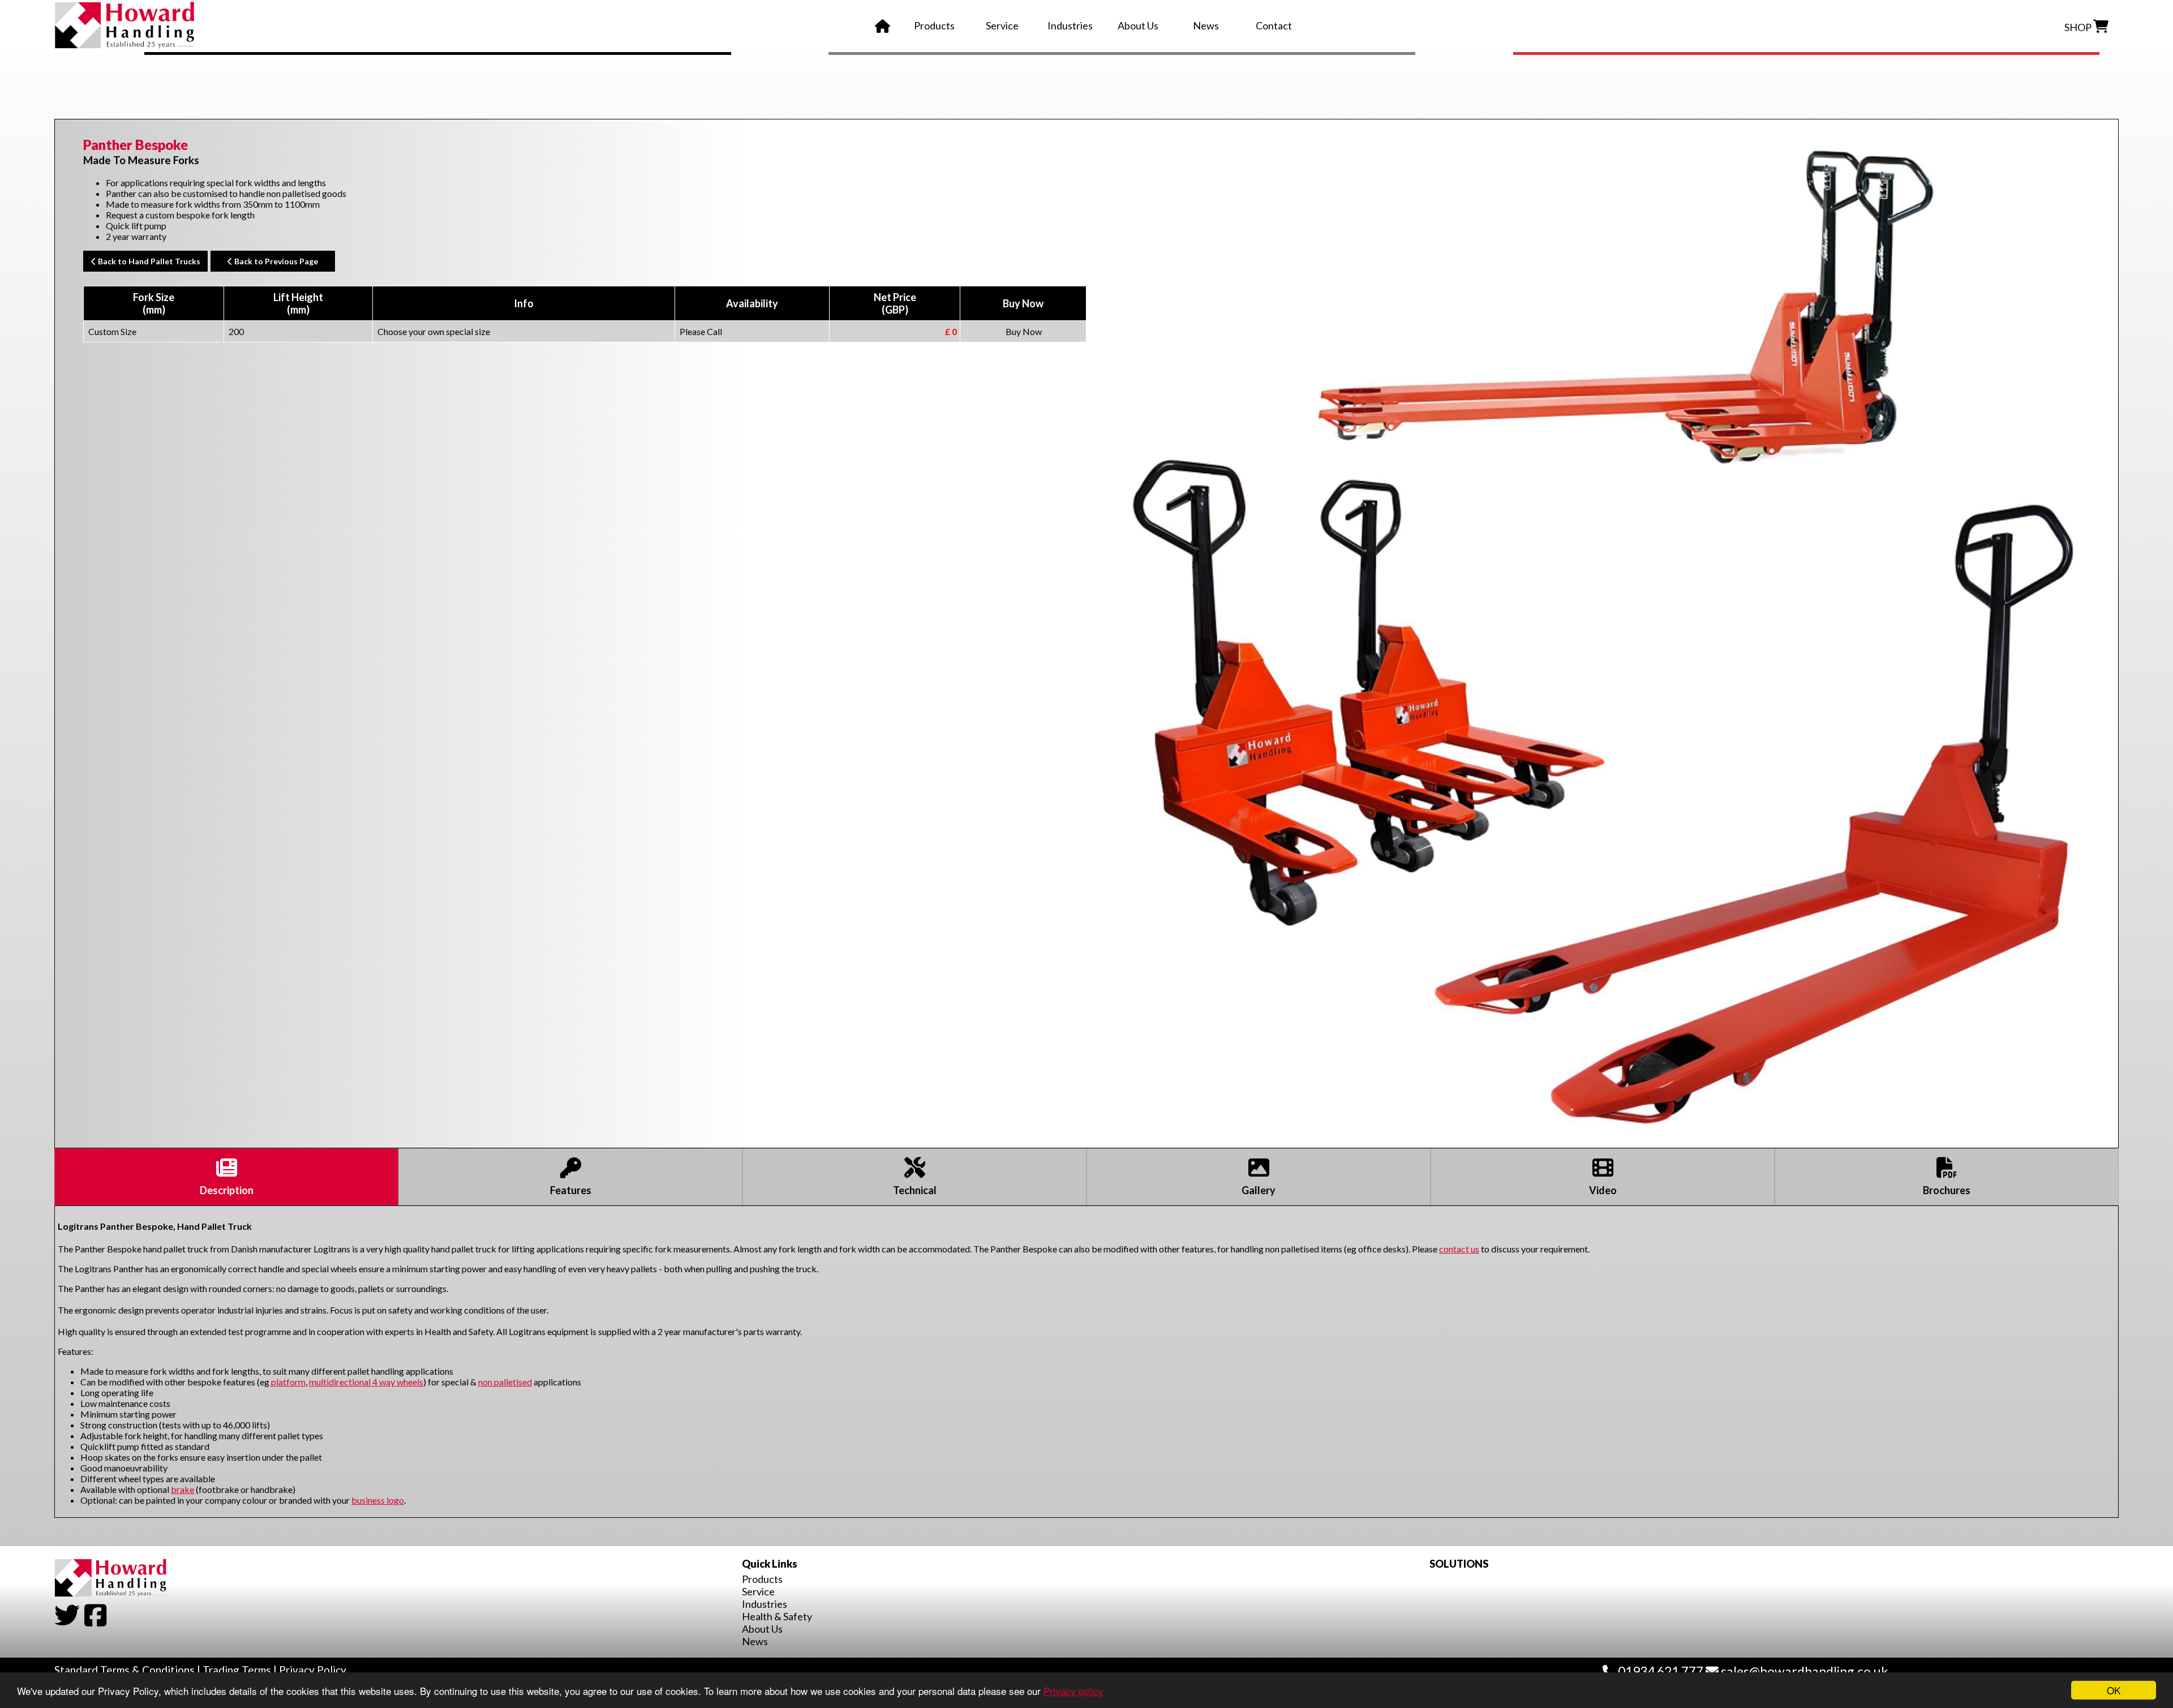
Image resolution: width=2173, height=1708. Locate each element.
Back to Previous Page (275, 261)
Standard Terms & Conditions (124, 1670)
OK (2114, 1690)
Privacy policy (1073, 1691)
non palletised (505, 1382)
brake (182, 1489)
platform (288, 1382)
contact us (1459, 1249)
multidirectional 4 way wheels (366, 1382)
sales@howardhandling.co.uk (1803, 1671)
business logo (378, 1500)
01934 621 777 (1659, 1671)
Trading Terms (237, 1670)
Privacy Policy (313, 1670)
